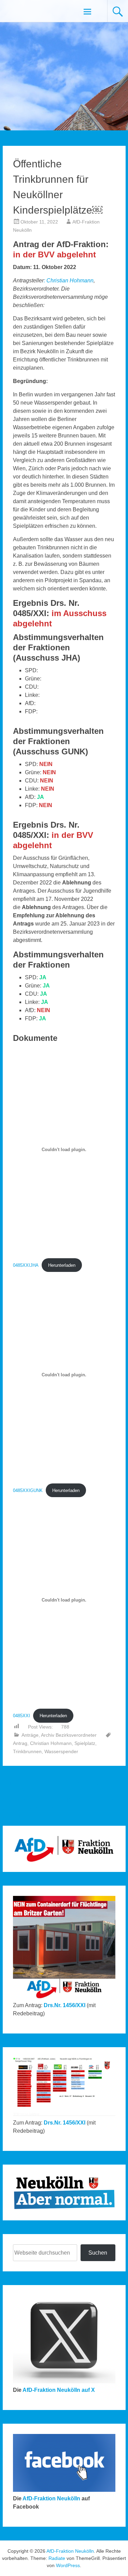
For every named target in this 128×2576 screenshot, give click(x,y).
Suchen (98, 2253)
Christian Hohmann (70, 280)
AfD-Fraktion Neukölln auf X (59, 2390)
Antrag (20, 1743)
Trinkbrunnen (27, 1751)
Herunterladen (62, 1265)
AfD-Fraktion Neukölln (51, 2498)
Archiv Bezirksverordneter (69, 1735)
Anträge (30, 1735)
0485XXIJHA (26, 1265)
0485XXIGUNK (28, 1490)
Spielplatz (85, 1743)
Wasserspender (61, 1751)
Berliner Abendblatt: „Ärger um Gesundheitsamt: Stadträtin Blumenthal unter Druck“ (30, 1800)
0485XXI (22, 1716)
